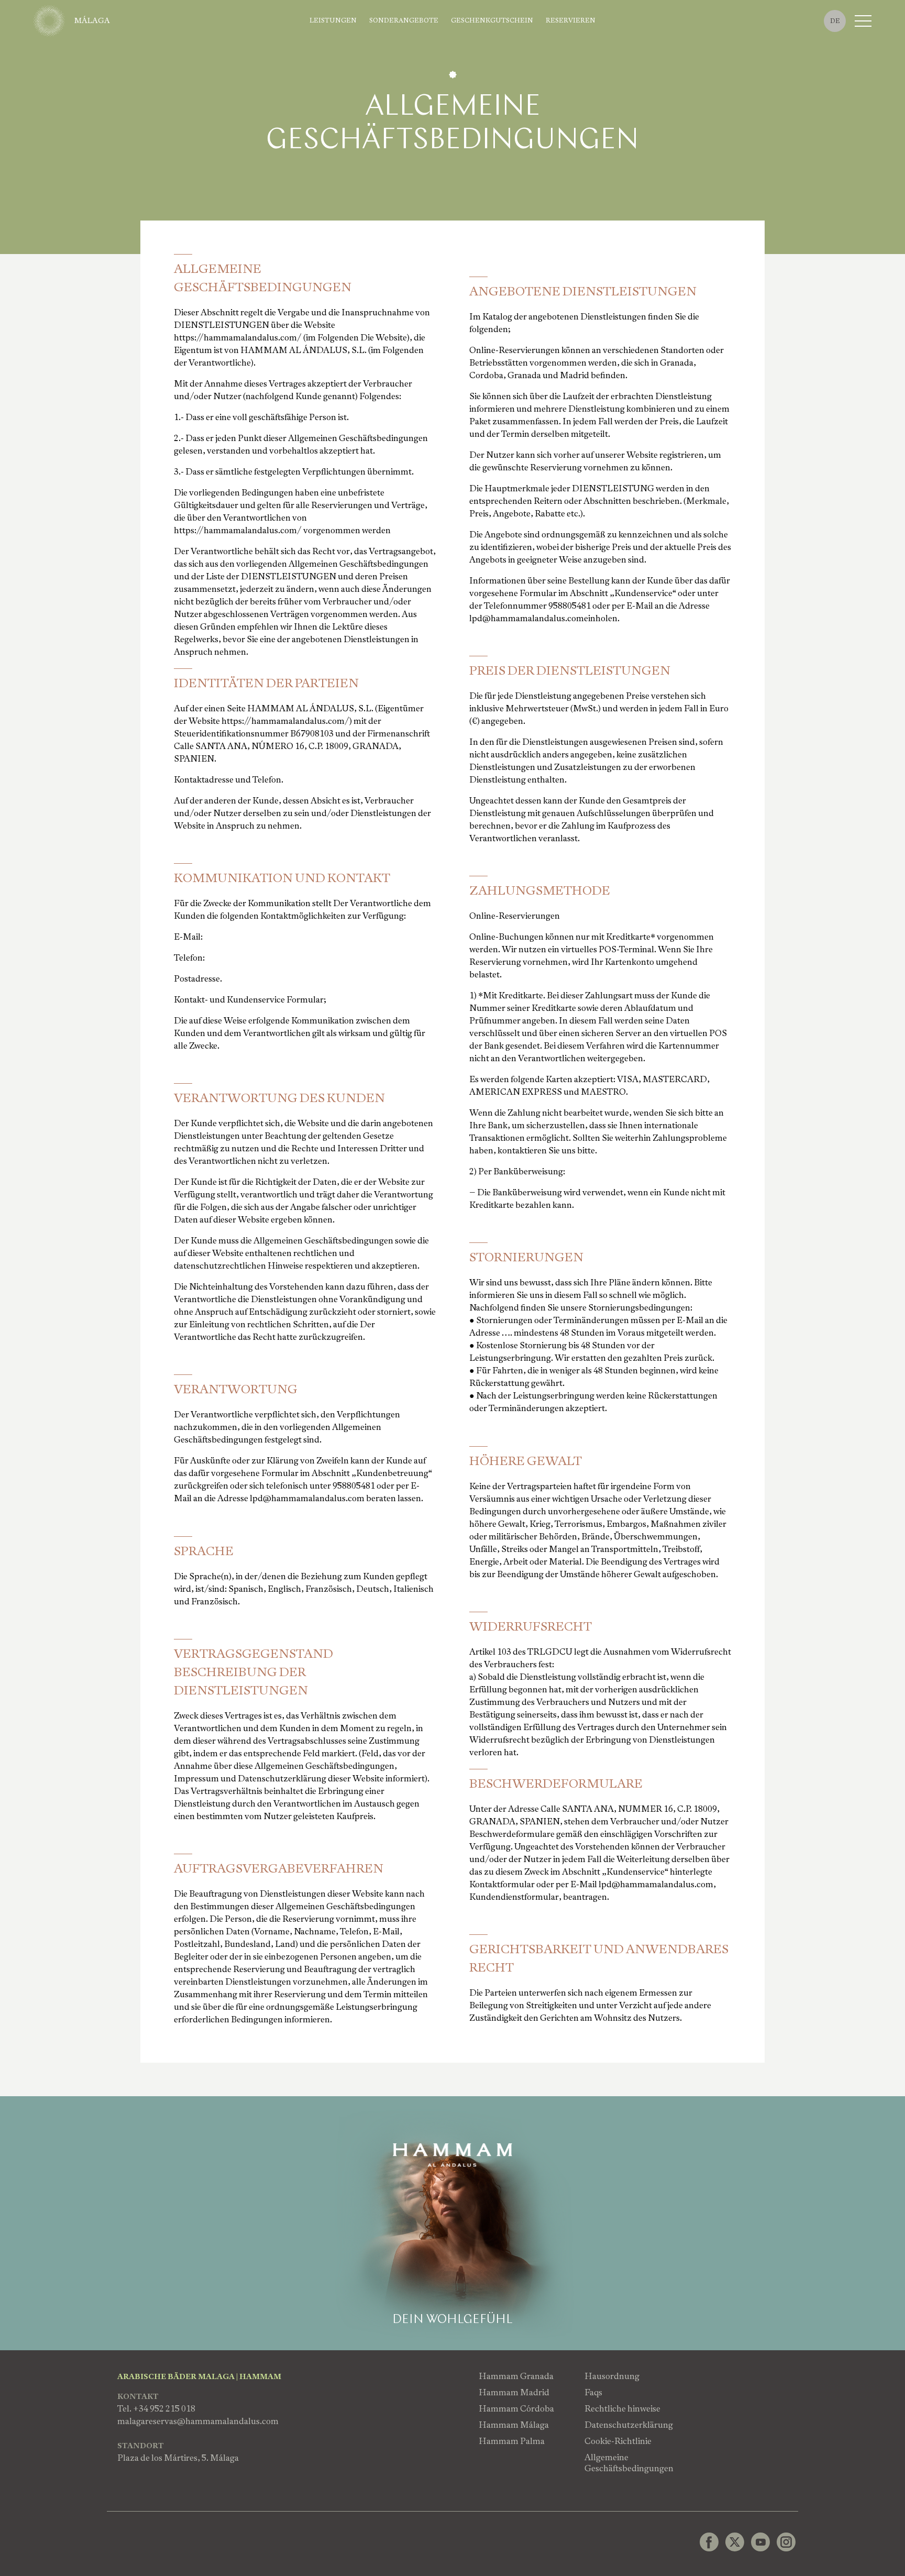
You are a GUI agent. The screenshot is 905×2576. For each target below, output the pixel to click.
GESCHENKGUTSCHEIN (492, 21)
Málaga (92, 20)
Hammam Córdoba (516, 2409)
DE (835, 21)
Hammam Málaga (514, 2425)
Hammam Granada (516, 2376)
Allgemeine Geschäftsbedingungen (629, 2463)
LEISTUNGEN (333, 21)
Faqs (593, 2392)
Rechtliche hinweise (622, 2409)
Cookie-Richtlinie (618, 2441)
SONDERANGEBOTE (404, 21)
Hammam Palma (512, 2441)
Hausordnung (612, 2376)
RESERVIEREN (571, 21)
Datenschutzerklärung (629, 2425)
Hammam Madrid (514, 2392)
